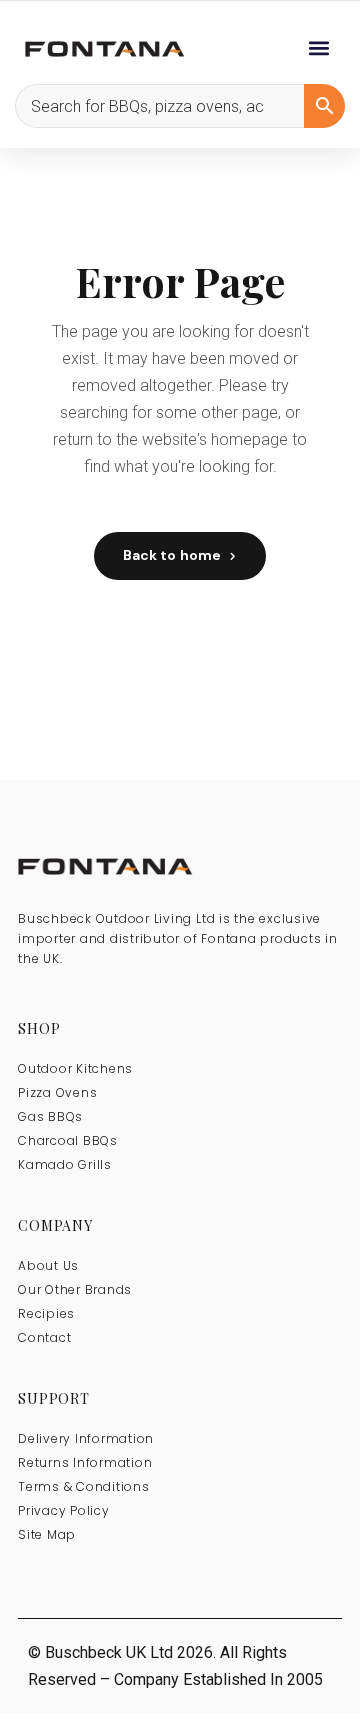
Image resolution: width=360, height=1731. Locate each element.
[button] (318, 47)
